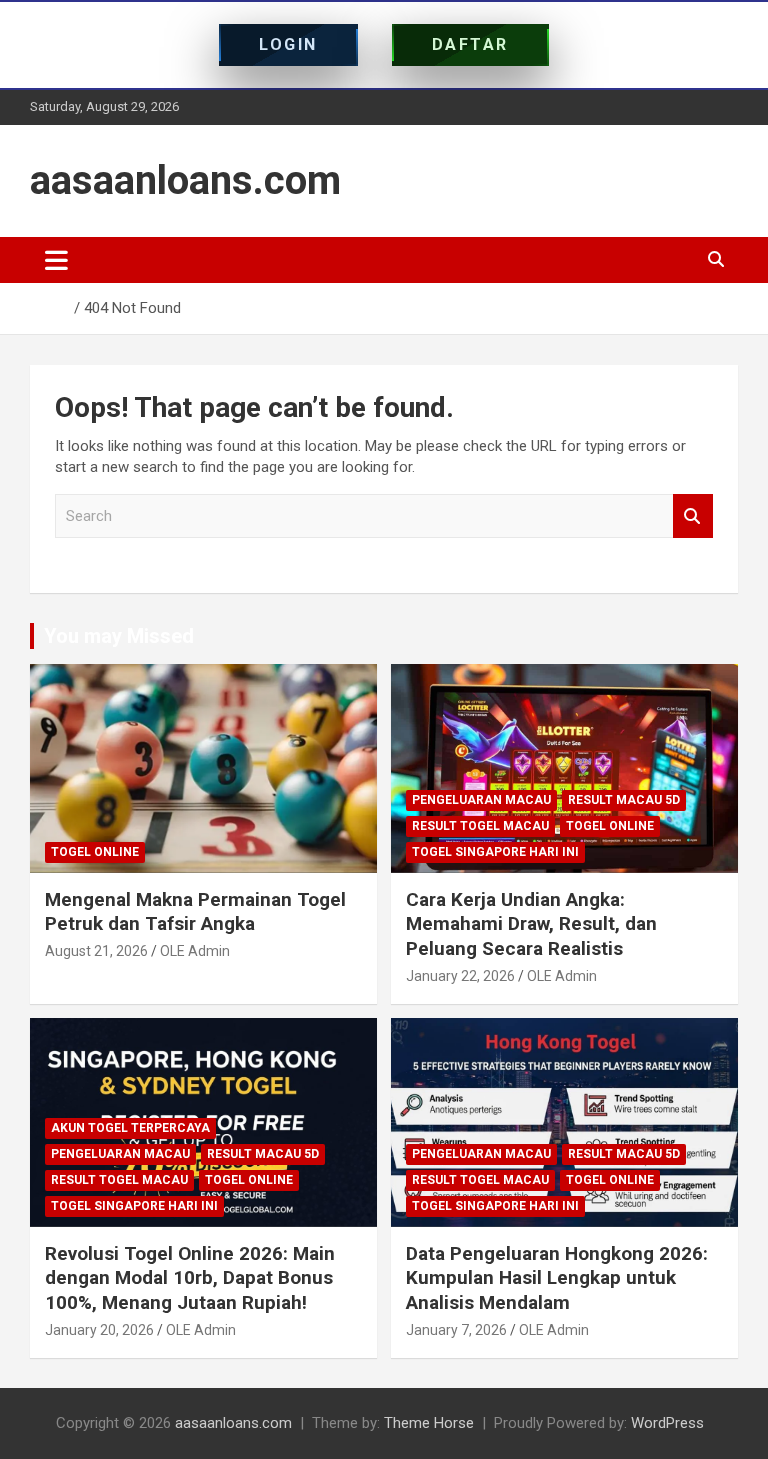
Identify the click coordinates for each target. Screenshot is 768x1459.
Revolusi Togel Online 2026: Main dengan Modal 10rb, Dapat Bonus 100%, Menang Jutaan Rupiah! (190, 1278)
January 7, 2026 (456, 1330)
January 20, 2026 (99, 1330)
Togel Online (95, 852)
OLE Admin (195, 951)
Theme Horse (429, 1423)
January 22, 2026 (460, 976)
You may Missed (119, 636)
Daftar (470, 44)
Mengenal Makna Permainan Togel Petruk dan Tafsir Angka (195, 912)
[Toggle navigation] (56, 260)
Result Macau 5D (624, 800)
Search (693, 516)
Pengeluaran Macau (481, 800)
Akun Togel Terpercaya (130, 1128)
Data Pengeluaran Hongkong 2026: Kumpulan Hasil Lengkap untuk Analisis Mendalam (557, 1278)
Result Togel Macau (480, 826)
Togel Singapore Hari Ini (495, 852)
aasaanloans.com (185, 180)
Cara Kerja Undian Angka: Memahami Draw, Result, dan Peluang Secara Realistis (531, 924)
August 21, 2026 (96, 951)
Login (288, 44)
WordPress (667, 1423)
